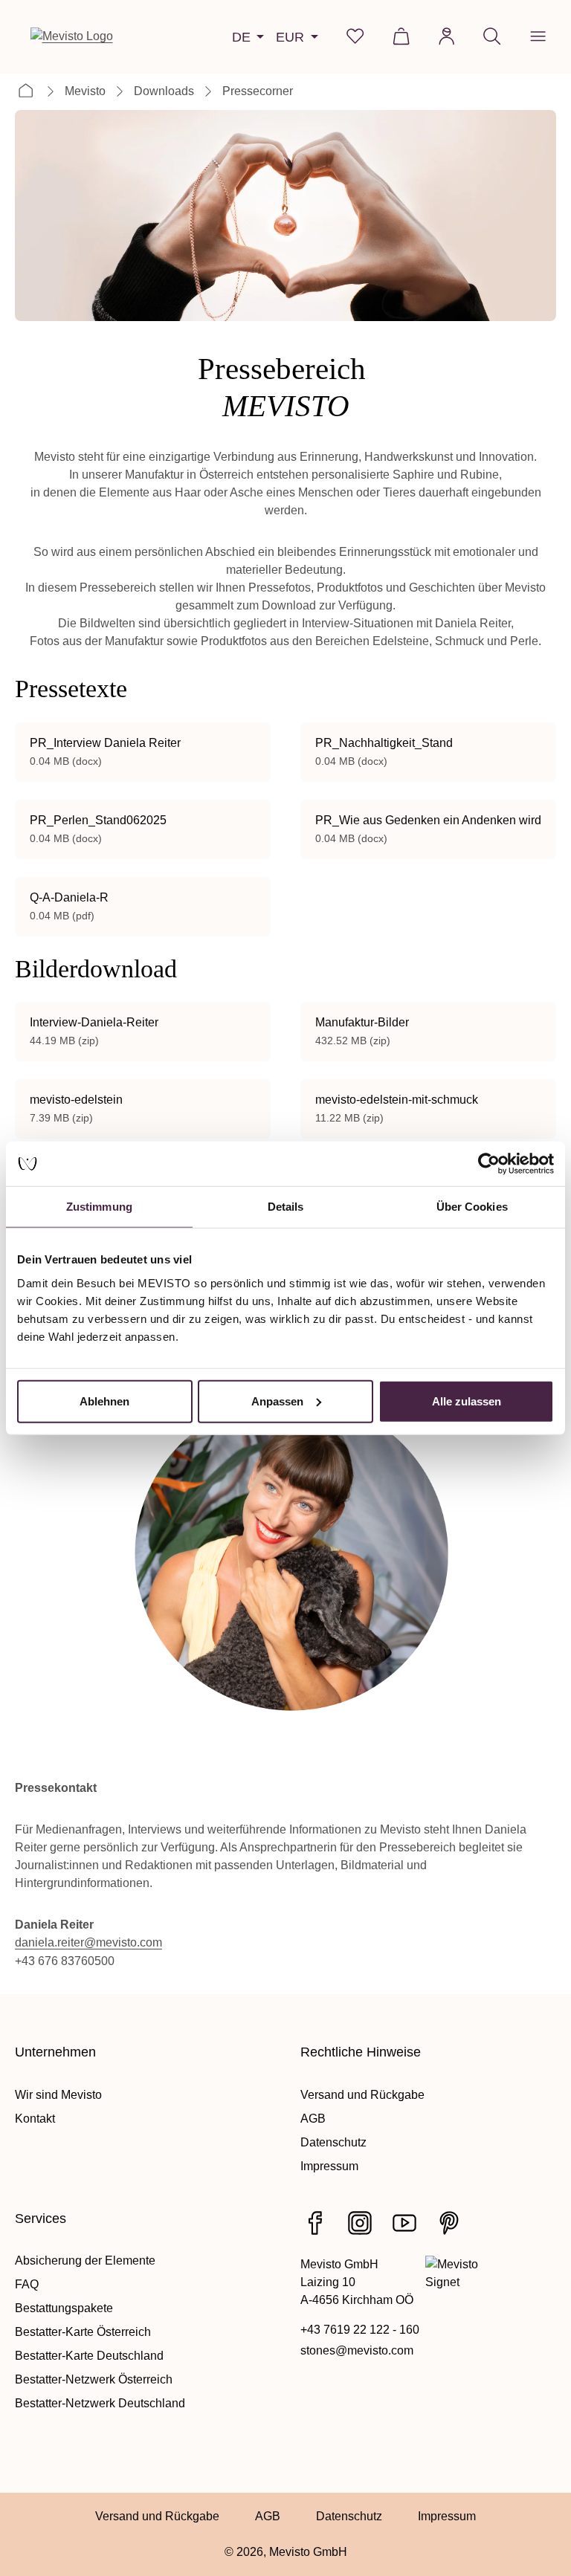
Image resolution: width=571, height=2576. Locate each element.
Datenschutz (333, 2142)
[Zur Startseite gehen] (72, 36)
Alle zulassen (467, 1401)
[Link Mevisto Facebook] (315, 2223)
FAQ (27, 2284)
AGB (313, 2119)
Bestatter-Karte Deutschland (89, 2356)
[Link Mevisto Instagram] (360, 2223)
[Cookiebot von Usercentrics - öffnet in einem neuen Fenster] (489, 1164)
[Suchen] (492, 36)
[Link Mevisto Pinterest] (449, 2223)
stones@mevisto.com (357, 2350)
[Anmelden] (446, 36)
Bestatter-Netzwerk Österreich (94, 2379)
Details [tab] (286, 1207)
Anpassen (277, 1401)
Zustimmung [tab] (99, 1207)
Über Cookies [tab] (472, 1207)
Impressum (329, 2166)
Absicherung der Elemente (85, 2261)
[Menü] (538, 36)
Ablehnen (104, 1401)
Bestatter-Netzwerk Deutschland (100, 2403)
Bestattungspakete (64, 2308)
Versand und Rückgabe (362, 2095)
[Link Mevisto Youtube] (404, 2223)
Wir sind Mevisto (58, 2095)
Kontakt (35, 2119)
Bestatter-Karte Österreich (83, 2332)
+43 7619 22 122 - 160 (360, 2330)
